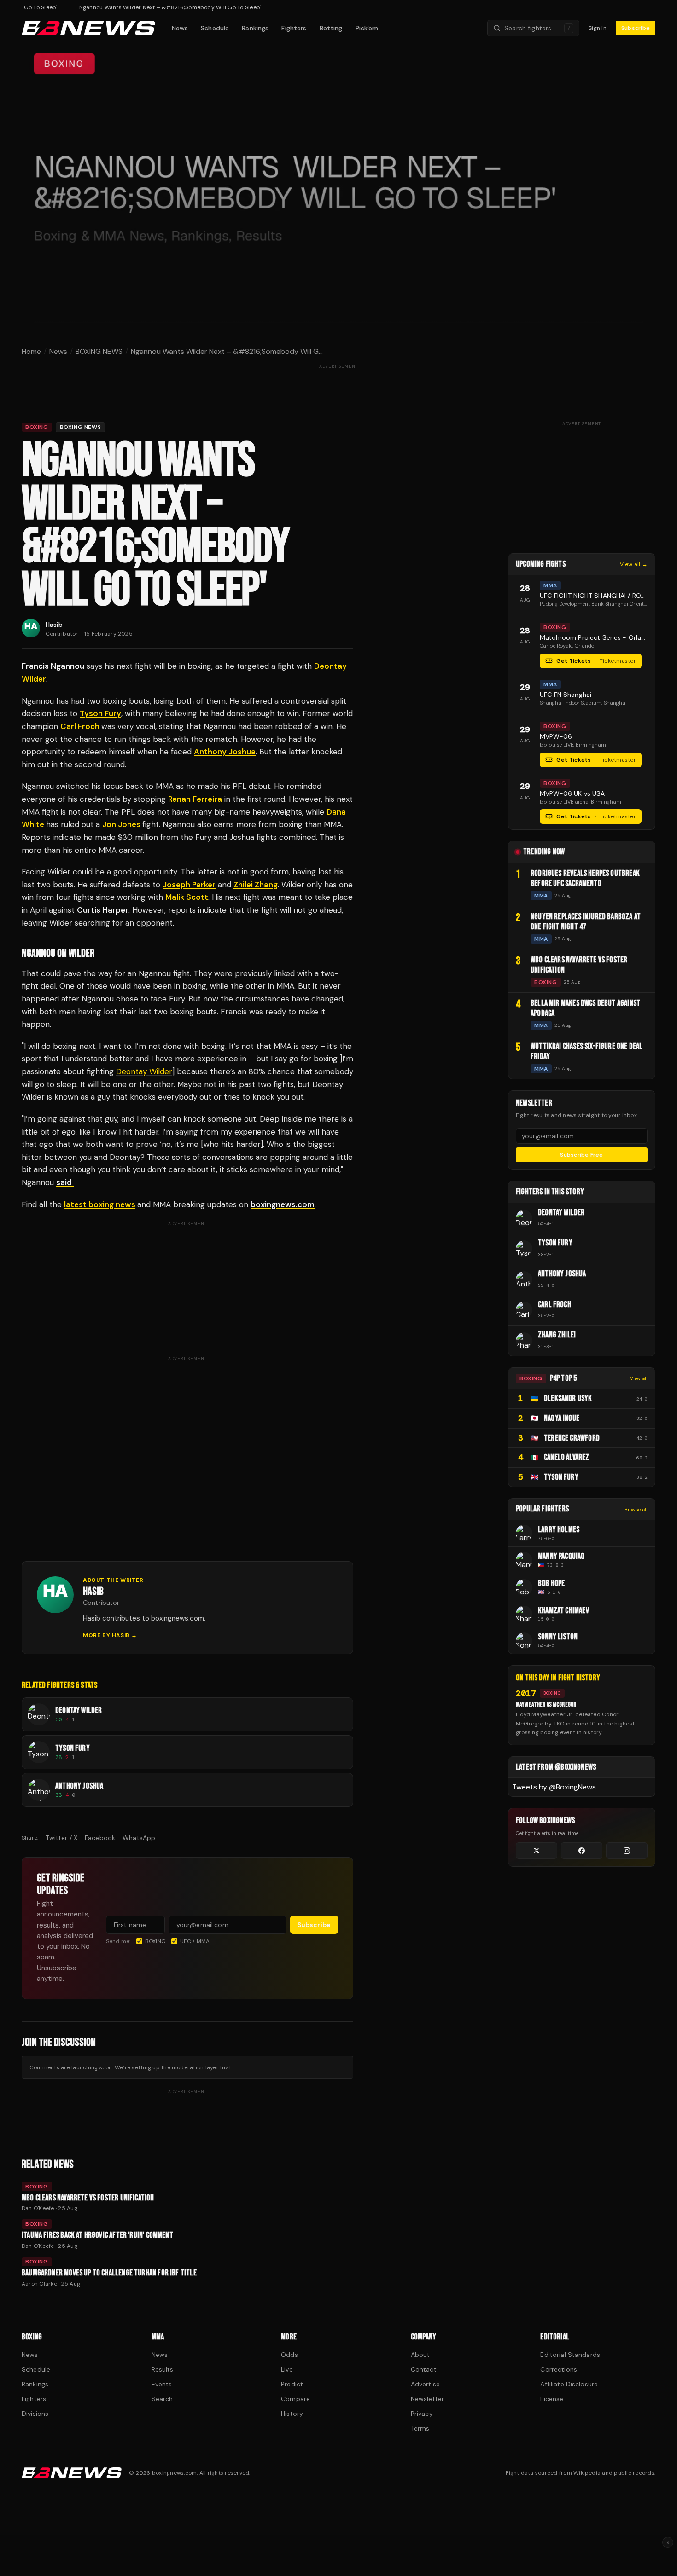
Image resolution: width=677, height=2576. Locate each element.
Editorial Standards (570, 2355)
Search (162, 2399)
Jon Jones (122, 824)
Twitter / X (61, 1838)
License (552, 2399)
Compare (295, 2399)
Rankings (255, 28)
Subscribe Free (581, 1155)
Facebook (100, 1838)
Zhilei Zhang (256, 885)
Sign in (598, 28)
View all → (634, 564)
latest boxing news (100, 1204)
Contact (424, 2369)
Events (162, 2384)
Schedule (215, 28)
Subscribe (636, 28)
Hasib (54, 625)
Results (163, 2369)
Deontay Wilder (144, 1071)
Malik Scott (187, 897)
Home (31, 351)
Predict (292, 2384)
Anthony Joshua (225, 752)
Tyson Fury (100, 713)
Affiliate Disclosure (569, 2384)
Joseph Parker (189, 885)
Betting (331, 28)
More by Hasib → (110, 1635)
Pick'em (367, 28)
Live (287, 2369)
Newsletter (427, 2399)
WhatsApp (139, 1838)
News (180, 28)
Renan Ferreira (195, 799)
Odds (289, 2355)
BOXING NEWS (99, 351)
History (292, 2414)
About (420, 2355)
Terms (420, 2428)
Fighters (294, 28)
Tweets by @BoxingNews (554, 1787)
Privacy (422, 2414)
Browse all (636, 1509)
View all (639, 1378)
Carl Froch (80, 726)
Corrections (559, 2369)
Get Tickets (596, 661)
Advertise (425, 2384)
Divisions (35, 2414)
